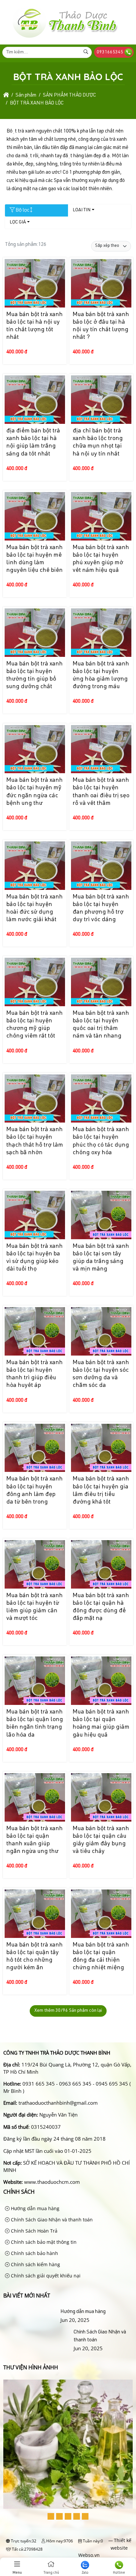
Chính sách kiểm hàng (35, 2264)
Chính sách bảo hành (34, 2253)
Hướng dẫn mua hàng (34, 2208)
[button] (51, 2516)
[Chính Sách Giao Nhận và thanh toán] (37, 2340)
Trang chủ (51, 2573)
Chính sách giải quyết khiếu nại (45, 2276)
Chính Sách (19, 2192)
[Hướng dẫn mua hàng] (31, 2312)
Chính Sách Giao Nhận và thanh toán (51, 2220)
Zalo (85, 2573)
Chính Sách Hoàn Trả (34, 2231)
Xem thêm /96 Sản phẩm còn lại (68, 2011)
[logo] (65, 38)
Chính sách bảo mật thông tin (43, 2242)
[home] (6, 95)
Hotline (119, 2573)
